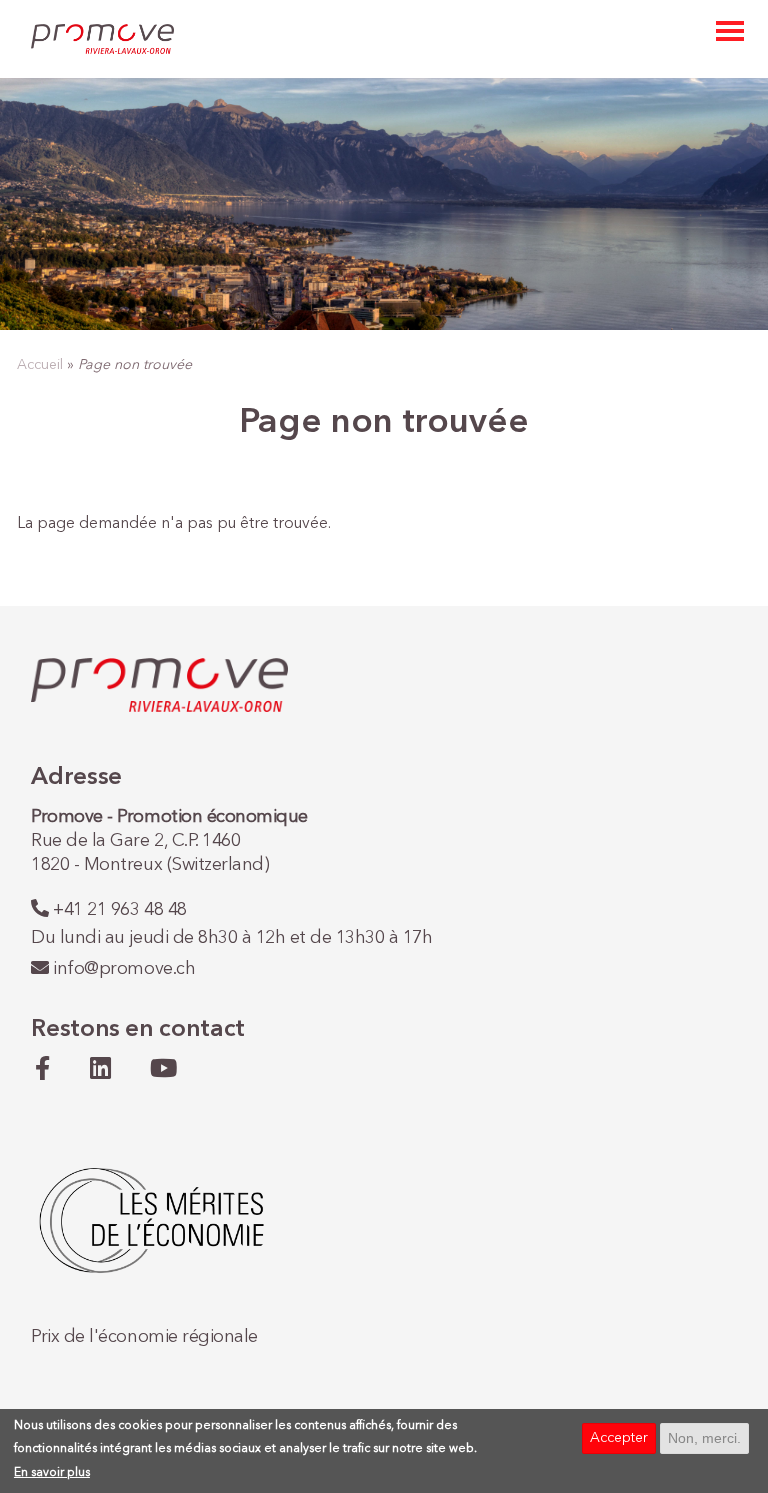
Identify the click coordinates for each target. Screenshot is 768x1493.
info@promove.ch (124, 969)
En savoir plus (52, 1473)
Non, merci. (704, 1438)
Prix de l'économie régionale (144, 1337)
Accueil (40, 365)
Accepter (619, 1438)
